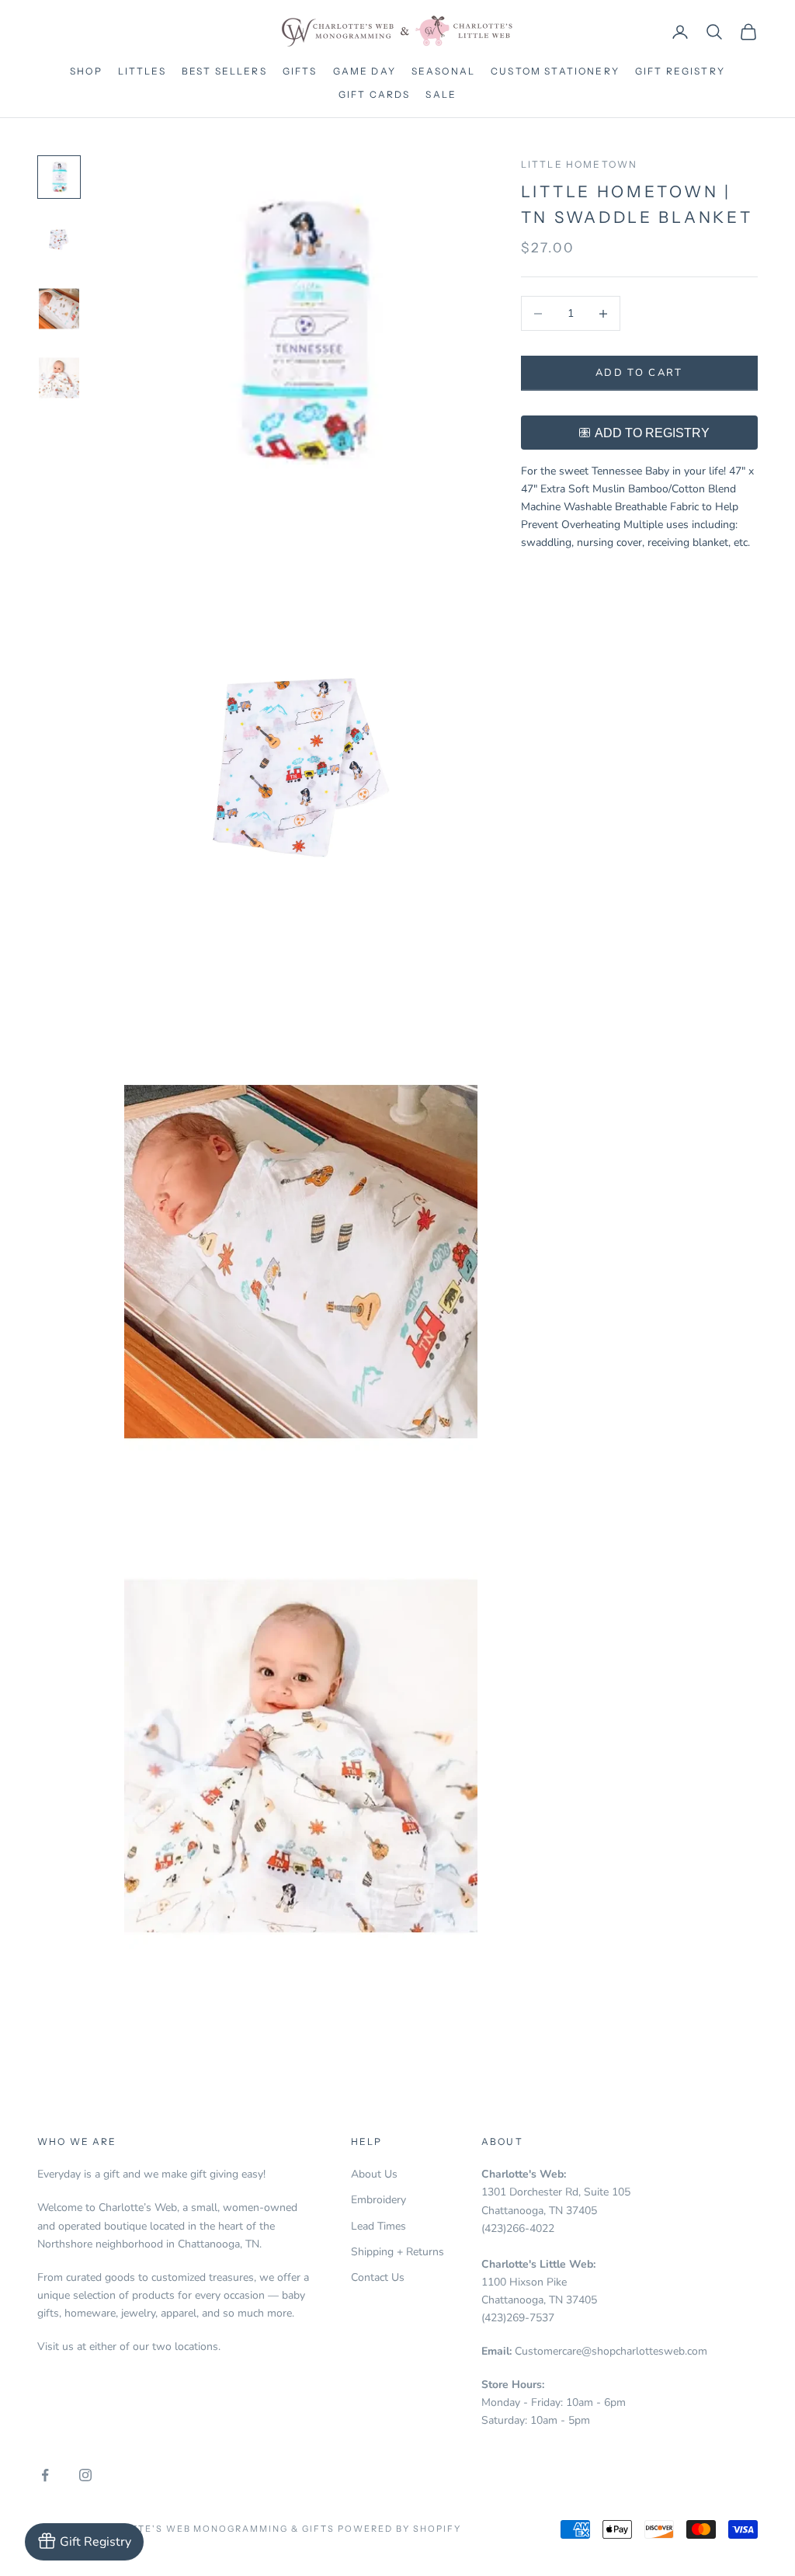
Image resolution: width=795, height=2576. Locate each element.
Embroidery (378, 2200)
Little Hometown (579, 164)
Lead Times (378, 2226)
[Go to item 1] (59, 177)
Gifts (300, 71)
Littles (142, 71)
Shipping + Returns (397, 2252)
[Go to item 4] (59, 378)
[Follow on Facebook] (45, 2475)
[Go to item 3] (59, 309)
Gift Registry (680, 71)
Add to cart (639, 373)
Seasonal (443, 71)
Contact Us (378, 2277)
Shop (86, 71)
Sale (441, 94)
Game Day (365, 71)
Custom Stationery (555, 71)
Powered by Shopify (399, 2529)
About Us (374, 2174)
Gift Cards (375, 94)
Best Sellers (224, 71)
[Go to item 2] (59, 240)
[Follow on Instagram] (85, 2475)
